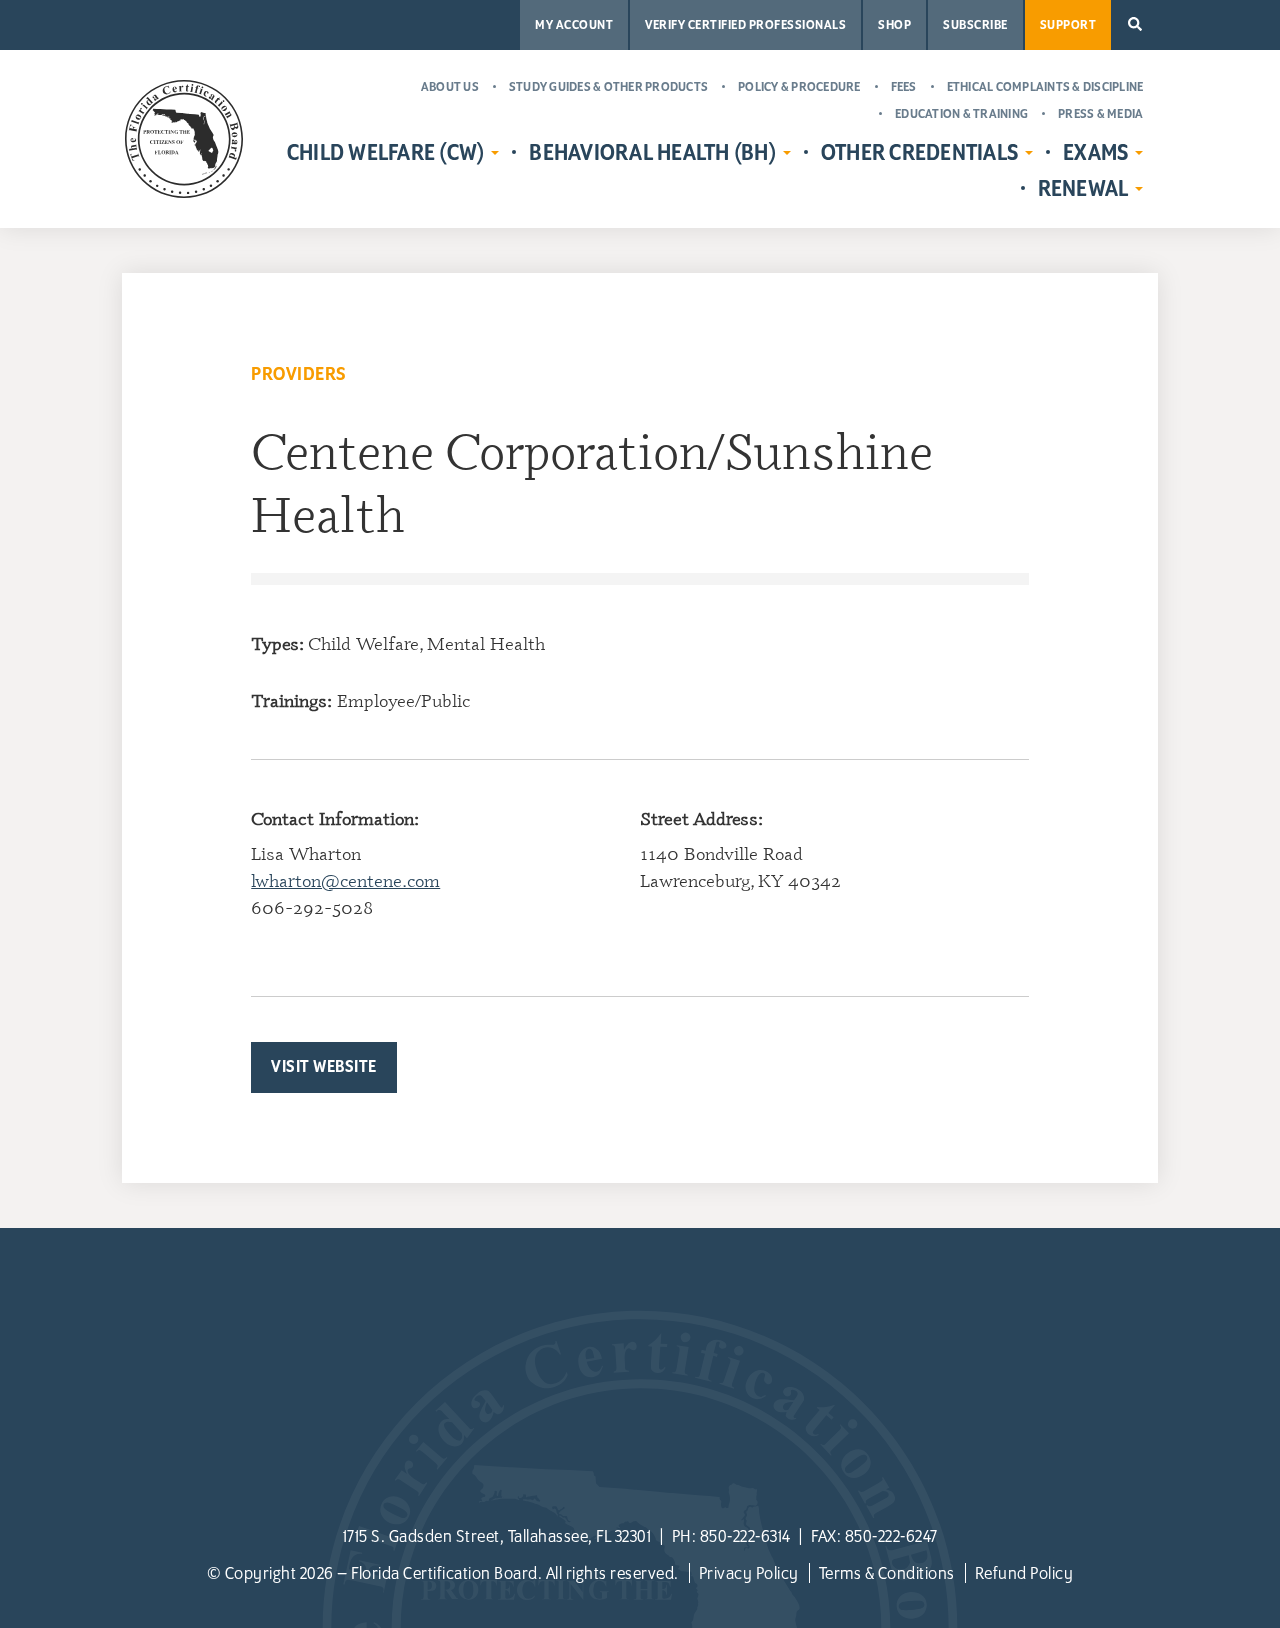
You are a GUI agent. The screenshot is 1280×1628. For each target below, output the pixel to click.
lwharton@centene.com (345, 880)
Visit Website (324, 1067)
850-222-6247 (891, 1537)
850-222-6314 (745, 1537)
